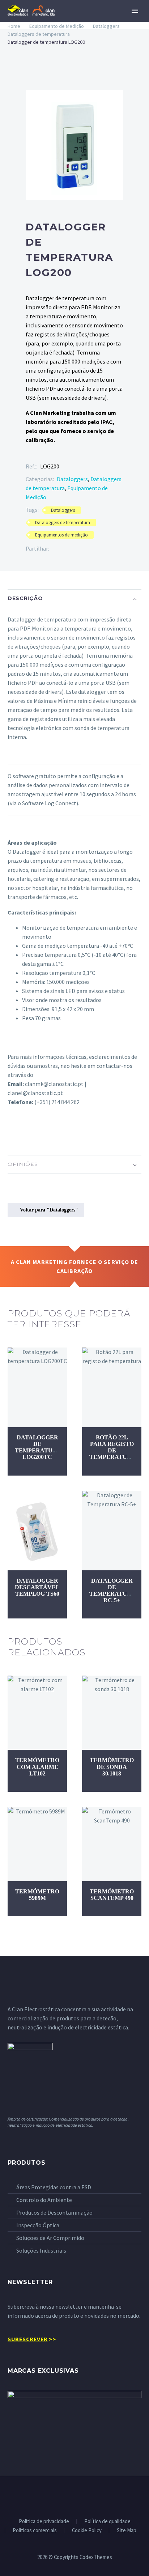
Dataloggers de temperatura (39, 34)
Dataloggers (106, 26)
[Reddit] (109, 549)
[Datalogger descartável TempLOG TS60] (37, 1531)
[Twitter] (65, 549)
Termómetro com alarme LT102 (37, 1767)
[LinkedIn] (98, 549)
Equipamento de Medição (57, 26)
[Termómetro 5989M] (37, 1844)
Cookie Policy (87, 2531)
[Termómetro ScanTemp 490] (112, 1844)
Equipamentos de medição (61, 535)
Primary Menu (135, 11)
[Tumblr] (87, 549)
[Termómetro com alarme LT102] (37, 1713)
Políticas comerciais (35, 2531)
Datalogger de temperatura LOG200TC (38, 1447)
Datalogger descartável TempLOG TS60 (37, 1587)
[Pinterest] (76, 549)
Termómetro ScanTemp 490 (112, 1895)
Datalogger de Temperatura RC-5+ (112, 1591)
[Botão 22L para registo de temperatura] (112, 1387)
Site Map (127, 2531)
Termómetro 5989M (37, 1895)
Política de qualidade (107, 2522)
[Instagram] (84, 2496)
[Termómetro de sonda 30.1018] (112, 1713)
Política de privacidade (44, 2522)
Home (14, 26)
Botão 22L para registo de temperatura (112, 1447)
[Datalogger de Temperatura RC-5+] (112, 1531)
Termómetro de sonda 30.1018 (112, 1767)
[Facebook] (55, 549)
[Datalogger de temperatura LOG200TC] (37, 1387)
